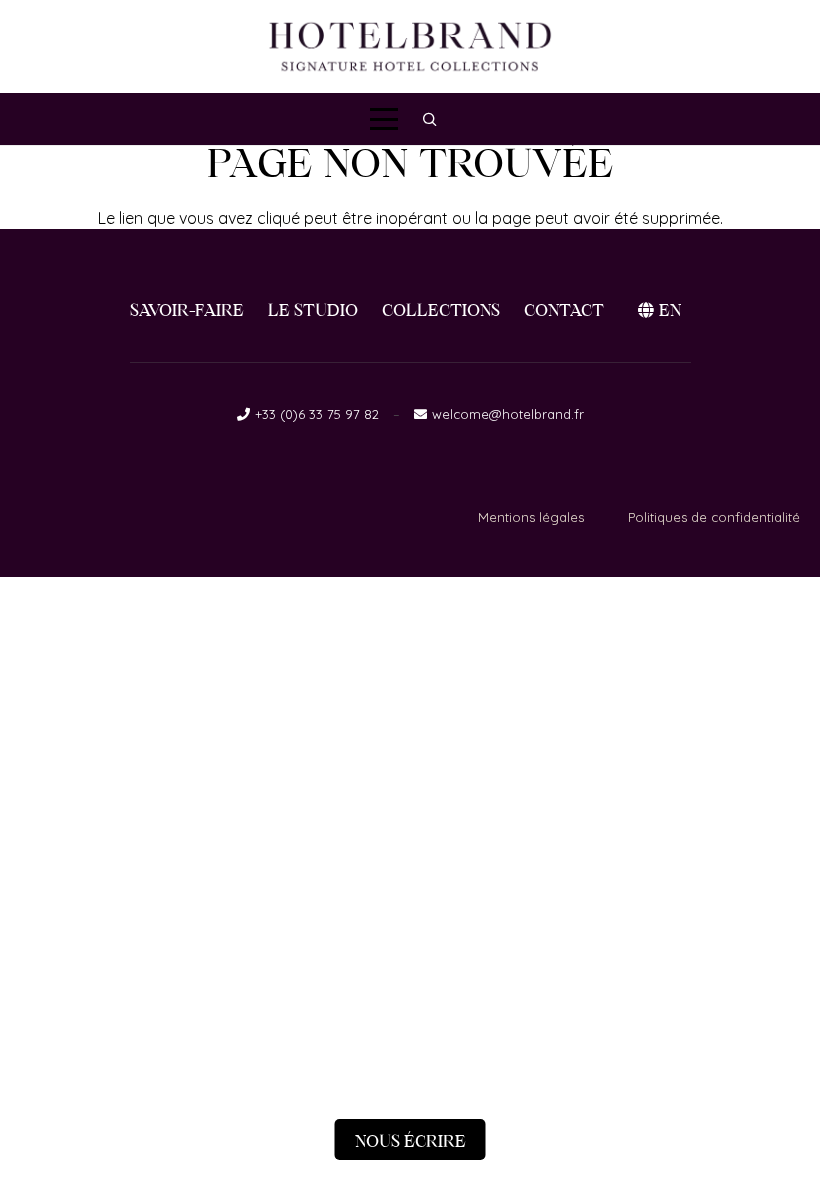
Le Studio (313, 310)
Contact (564, 310)
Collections (441, 310)
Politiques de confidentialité (714, 517)
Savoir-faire (187, 310)
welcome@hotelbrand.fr (508, 414)
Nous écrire (410, 1141)
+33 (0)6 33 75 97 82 (317, 414)
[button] (384, 119)
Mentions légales (531, 517)
